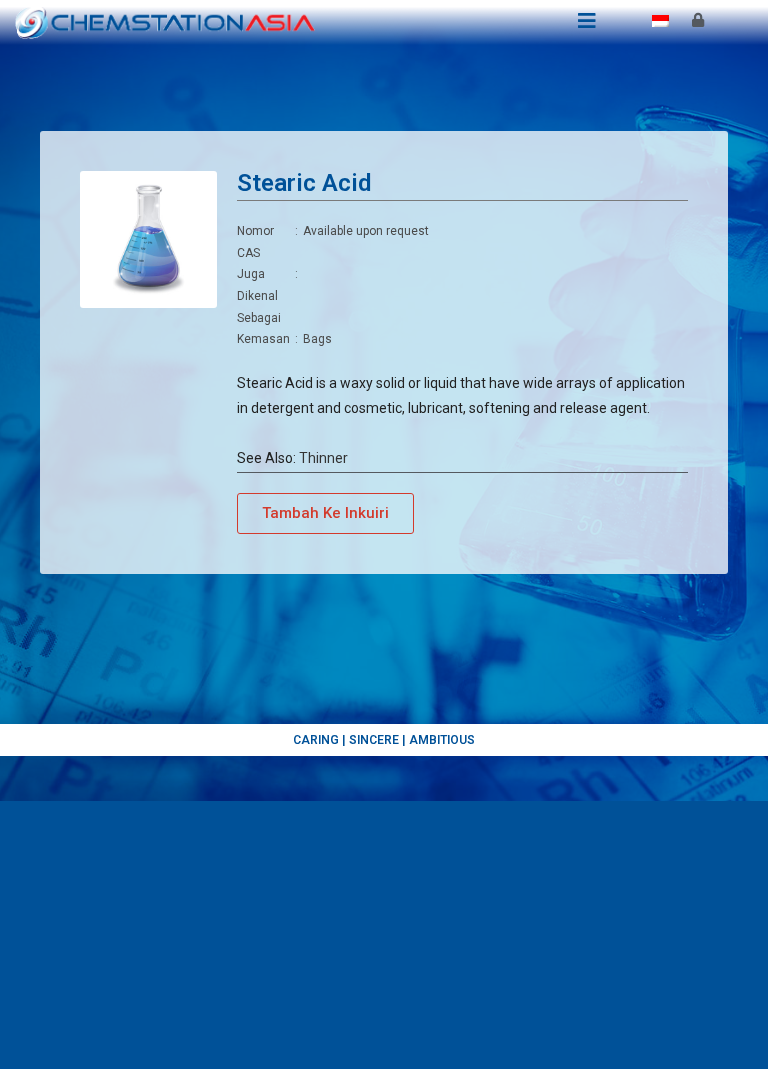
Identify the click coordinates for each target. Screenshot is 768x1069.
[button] (325, 513)
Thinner (323, 458)
